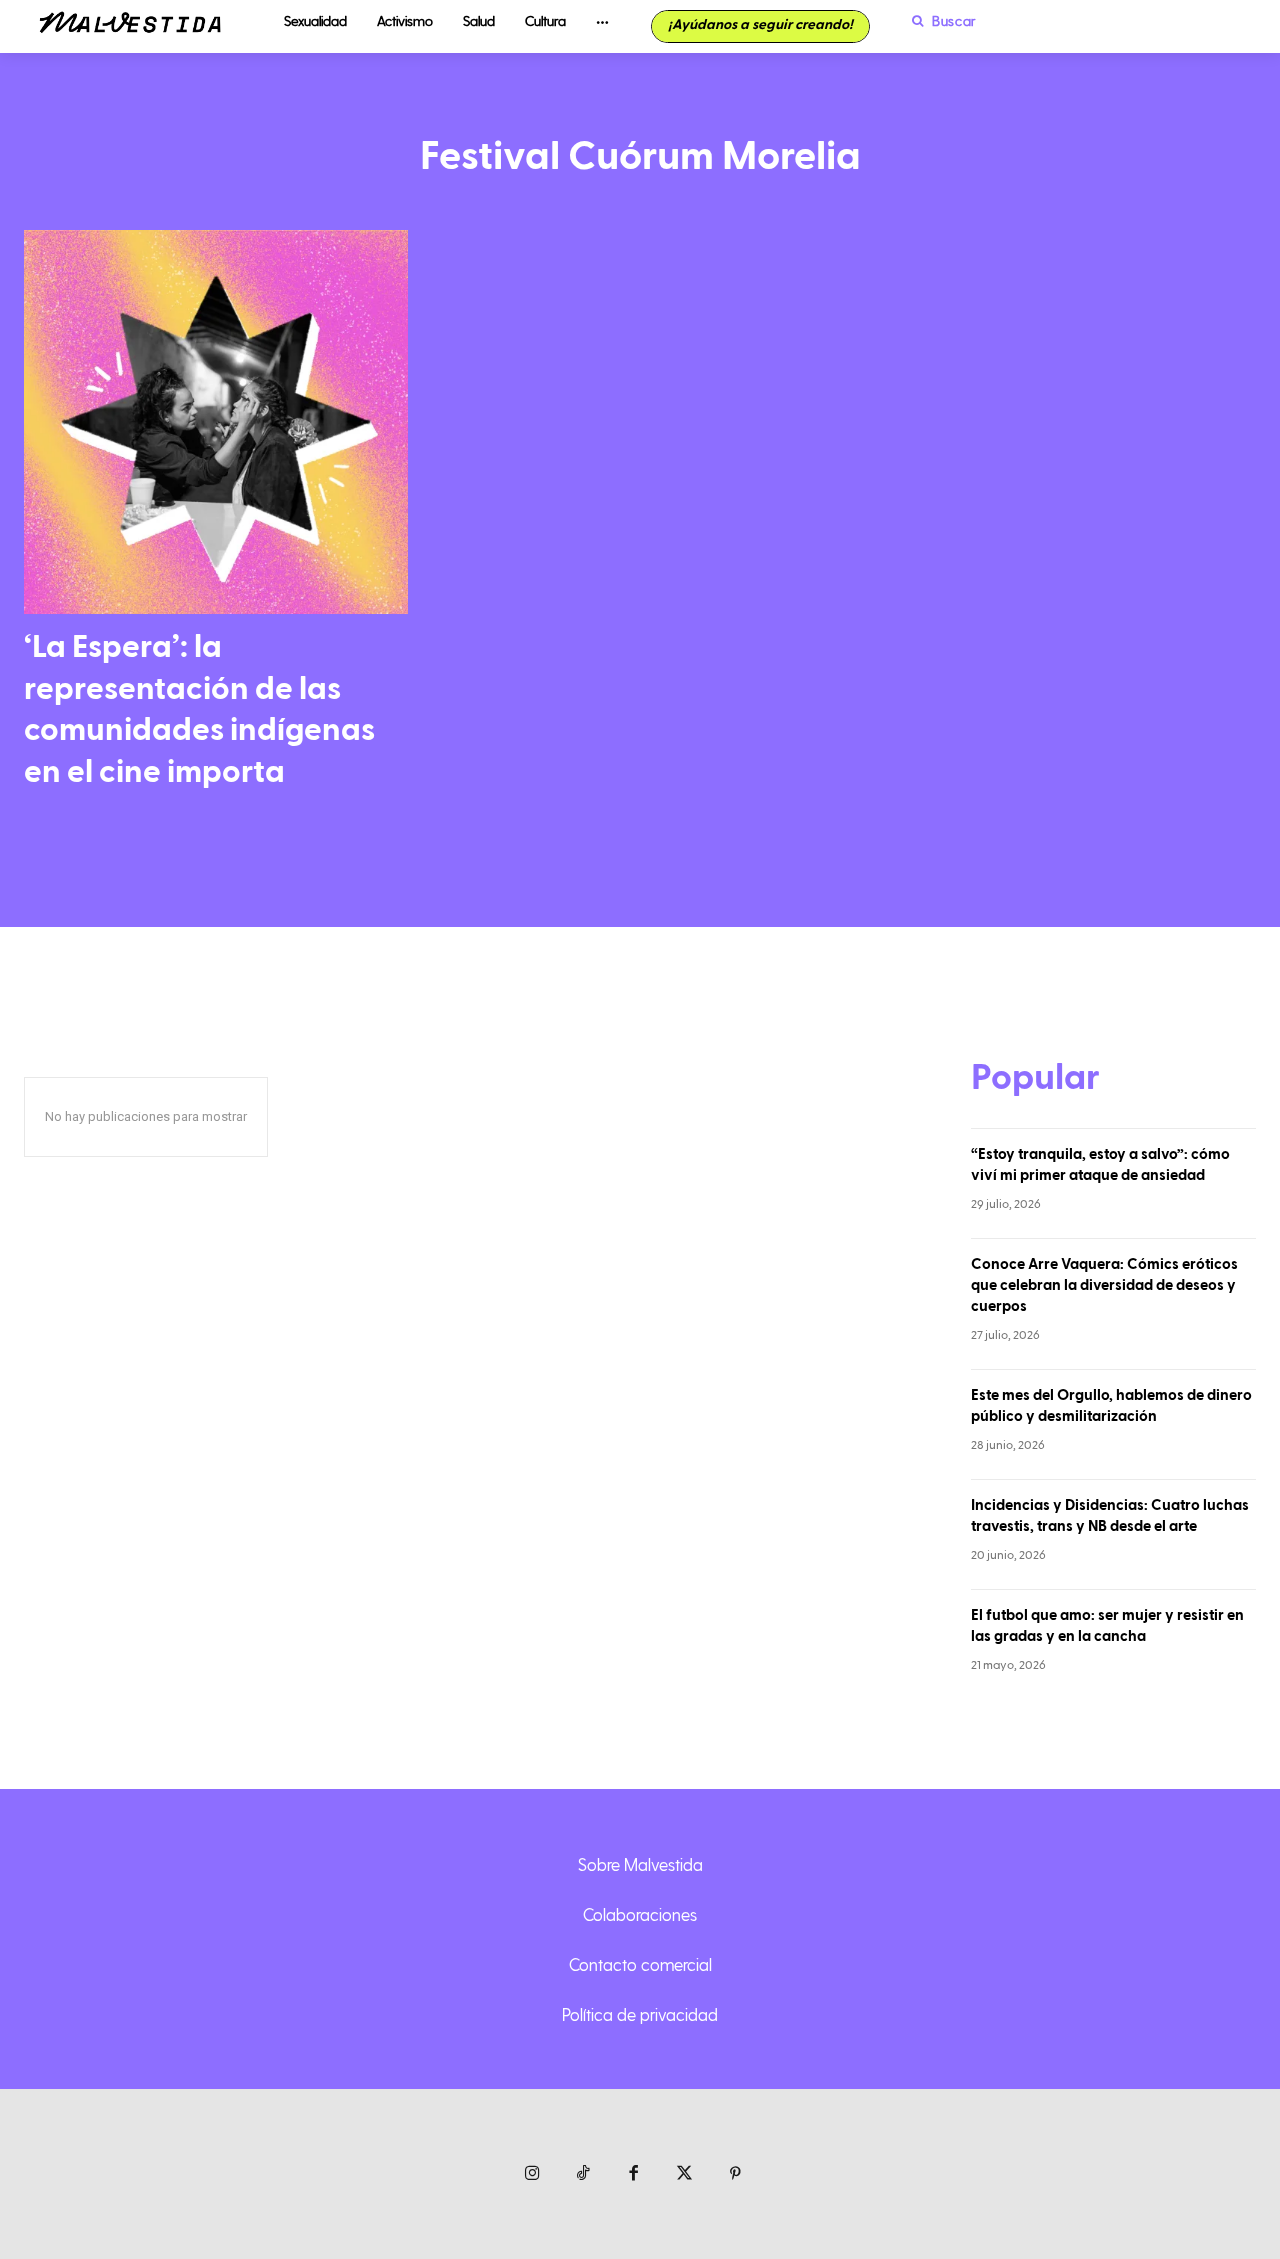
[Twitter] (684, 2174)
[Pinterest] (735, 2174)
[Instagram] (532, 2174)
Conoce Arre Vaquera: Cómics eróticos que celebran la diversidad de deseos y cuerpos (1104, 1285)
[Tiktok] (583, 2174)
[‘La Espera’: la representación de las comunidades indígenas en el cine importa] (216, 422)
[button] (939, 21)
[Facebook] (634, 2174)
